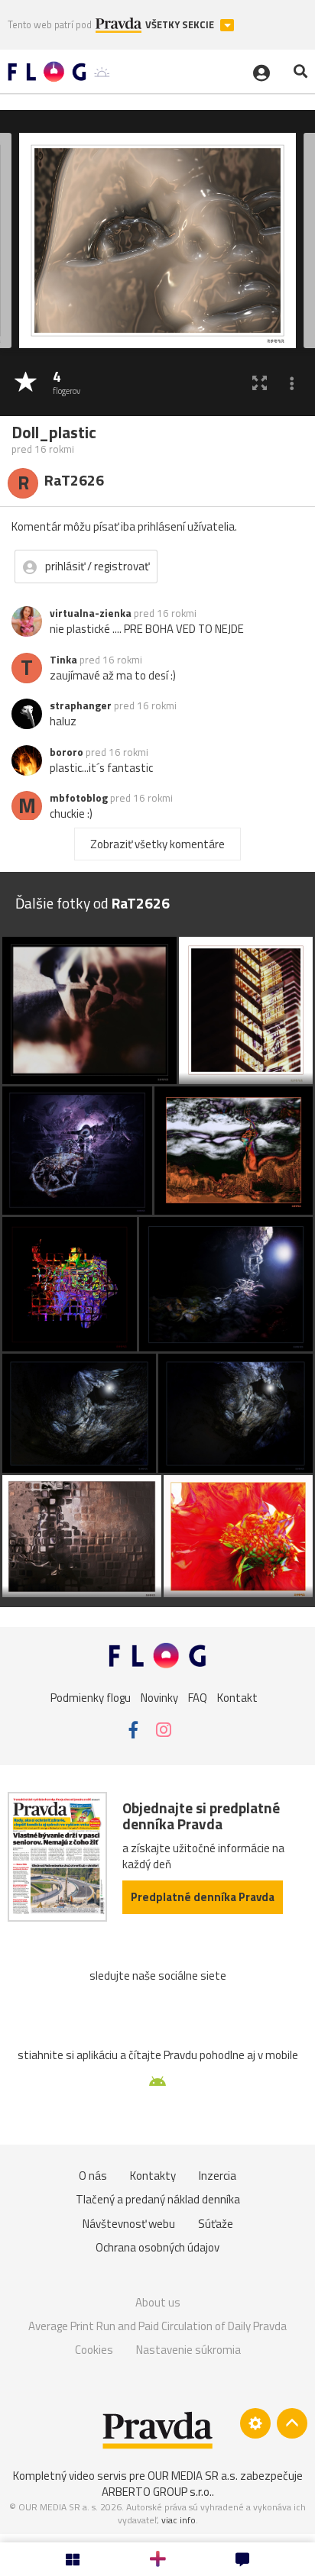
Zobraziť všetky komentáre (157, 844)
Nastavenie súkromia (188, 2350)
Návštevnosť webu (129, 2224)
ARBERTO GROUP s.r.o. (157, 2492)
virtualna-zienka (91, 613)
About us (158, 2302)
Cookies (94, 2350)
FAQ (198, 1697)
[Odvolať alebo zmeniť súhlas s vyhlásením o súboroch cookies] (255, 2423)
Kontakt (237, 1697)
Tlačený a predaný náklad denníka (158, 2199)
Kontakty (153, 2176)
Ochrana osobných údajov (157, 2247)
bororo (67, 752)
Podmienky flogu (91, 1697)
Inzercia (218, 2176)
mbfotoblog (79, 798)
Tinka (63, 660)
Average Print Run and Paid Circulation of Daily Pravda (157, 2326)
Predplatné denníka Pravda (203, 1897)
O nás (93, 2176)
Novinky (159, 1697)
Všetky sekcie (181, 25)
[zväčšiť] (260, 383)
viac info (179, 2520)
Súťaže (216, 2224)
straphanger (81, 705)
